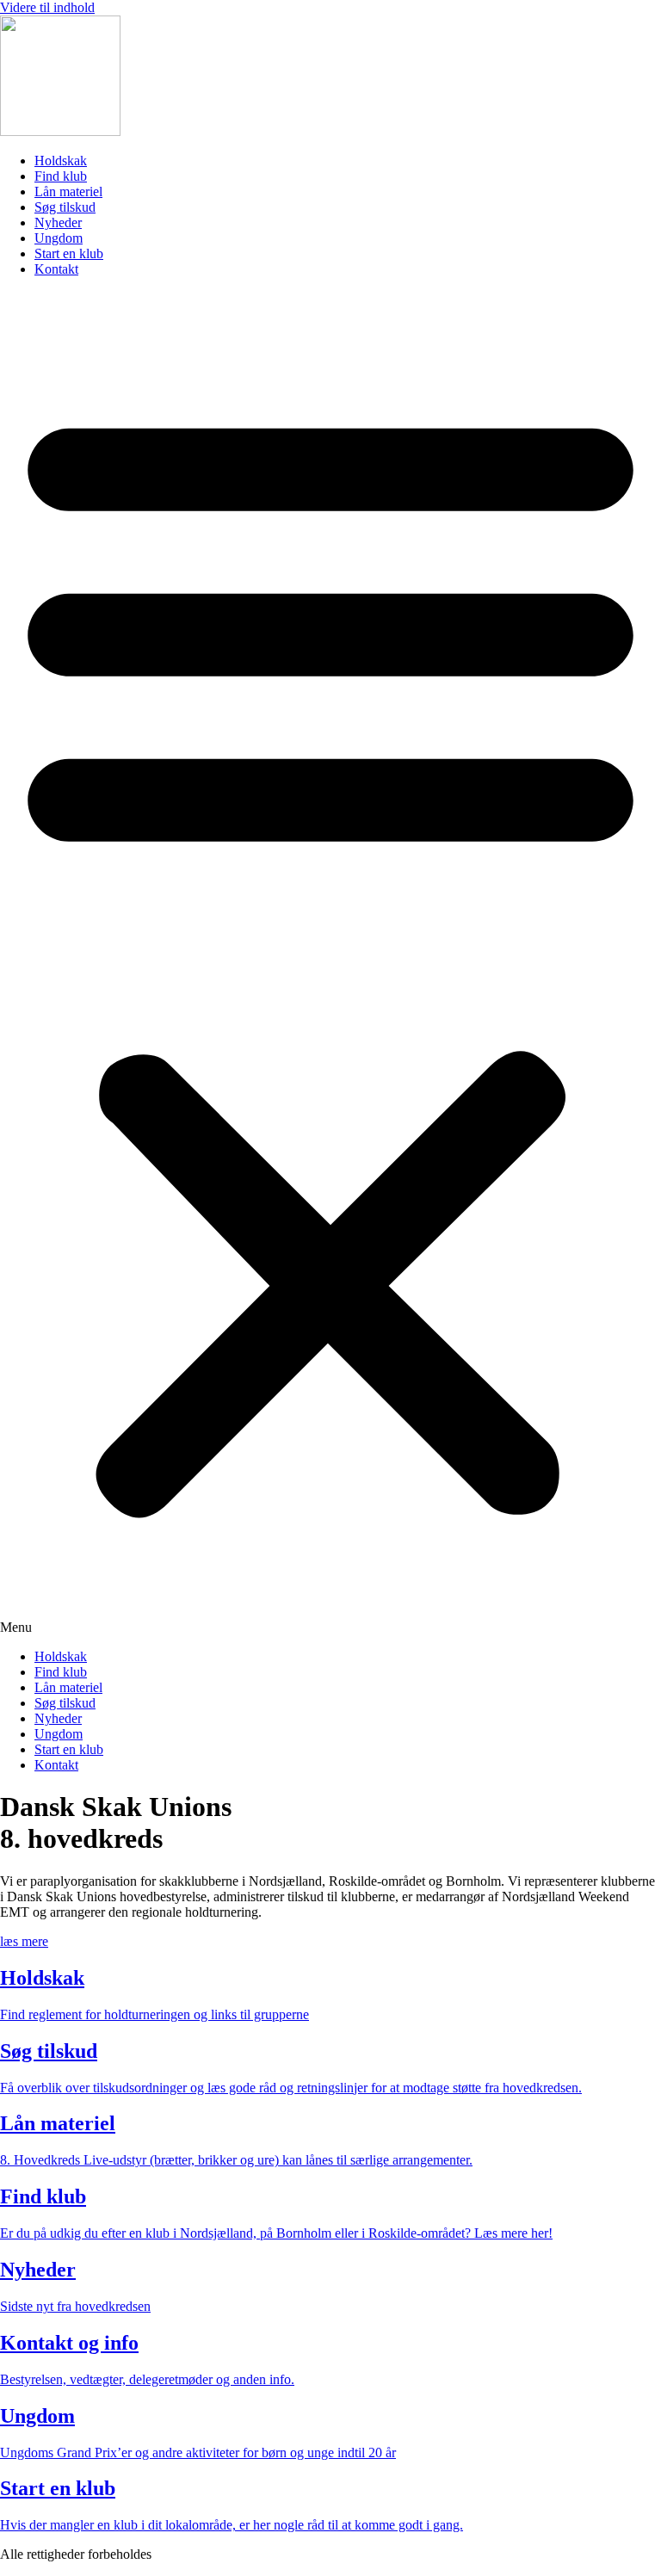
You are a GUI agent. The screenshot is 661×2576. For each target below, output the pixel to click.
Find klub (61, 176)
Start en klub (69, 253)
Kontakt (56, 269)
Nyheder (58, 222)
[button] (330, 963)
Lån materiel (68, 192)
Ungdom (59, 238)
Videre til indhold (47, 7)
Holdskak (61, 161)
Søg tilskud (65, 207)
